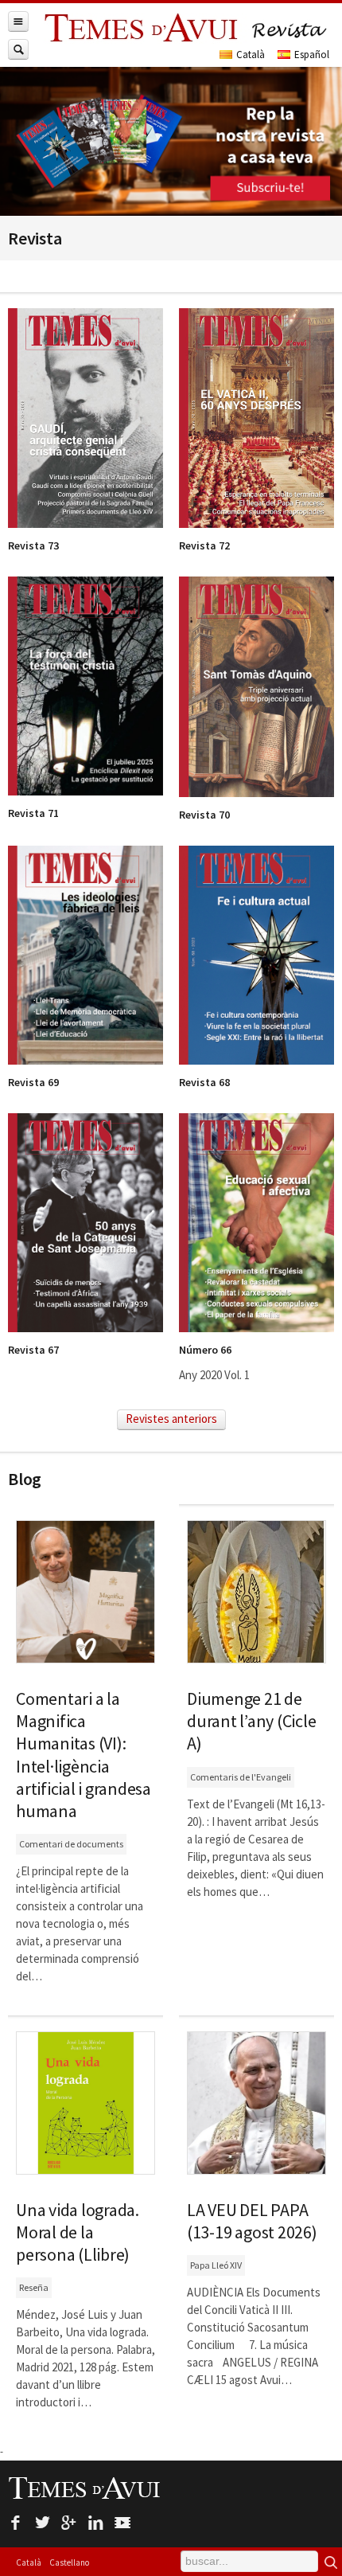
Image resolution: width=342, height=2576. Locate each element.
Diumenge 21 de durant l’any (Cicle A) (251, 1721)
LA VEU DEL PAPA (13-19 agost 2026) (252, 2221)
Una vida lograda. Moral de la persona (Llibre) (78, 2232)
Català (29, 2562)
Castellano (69, 2562)
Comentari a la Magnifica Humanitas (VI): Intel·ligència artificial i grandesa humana (84, 1755)
